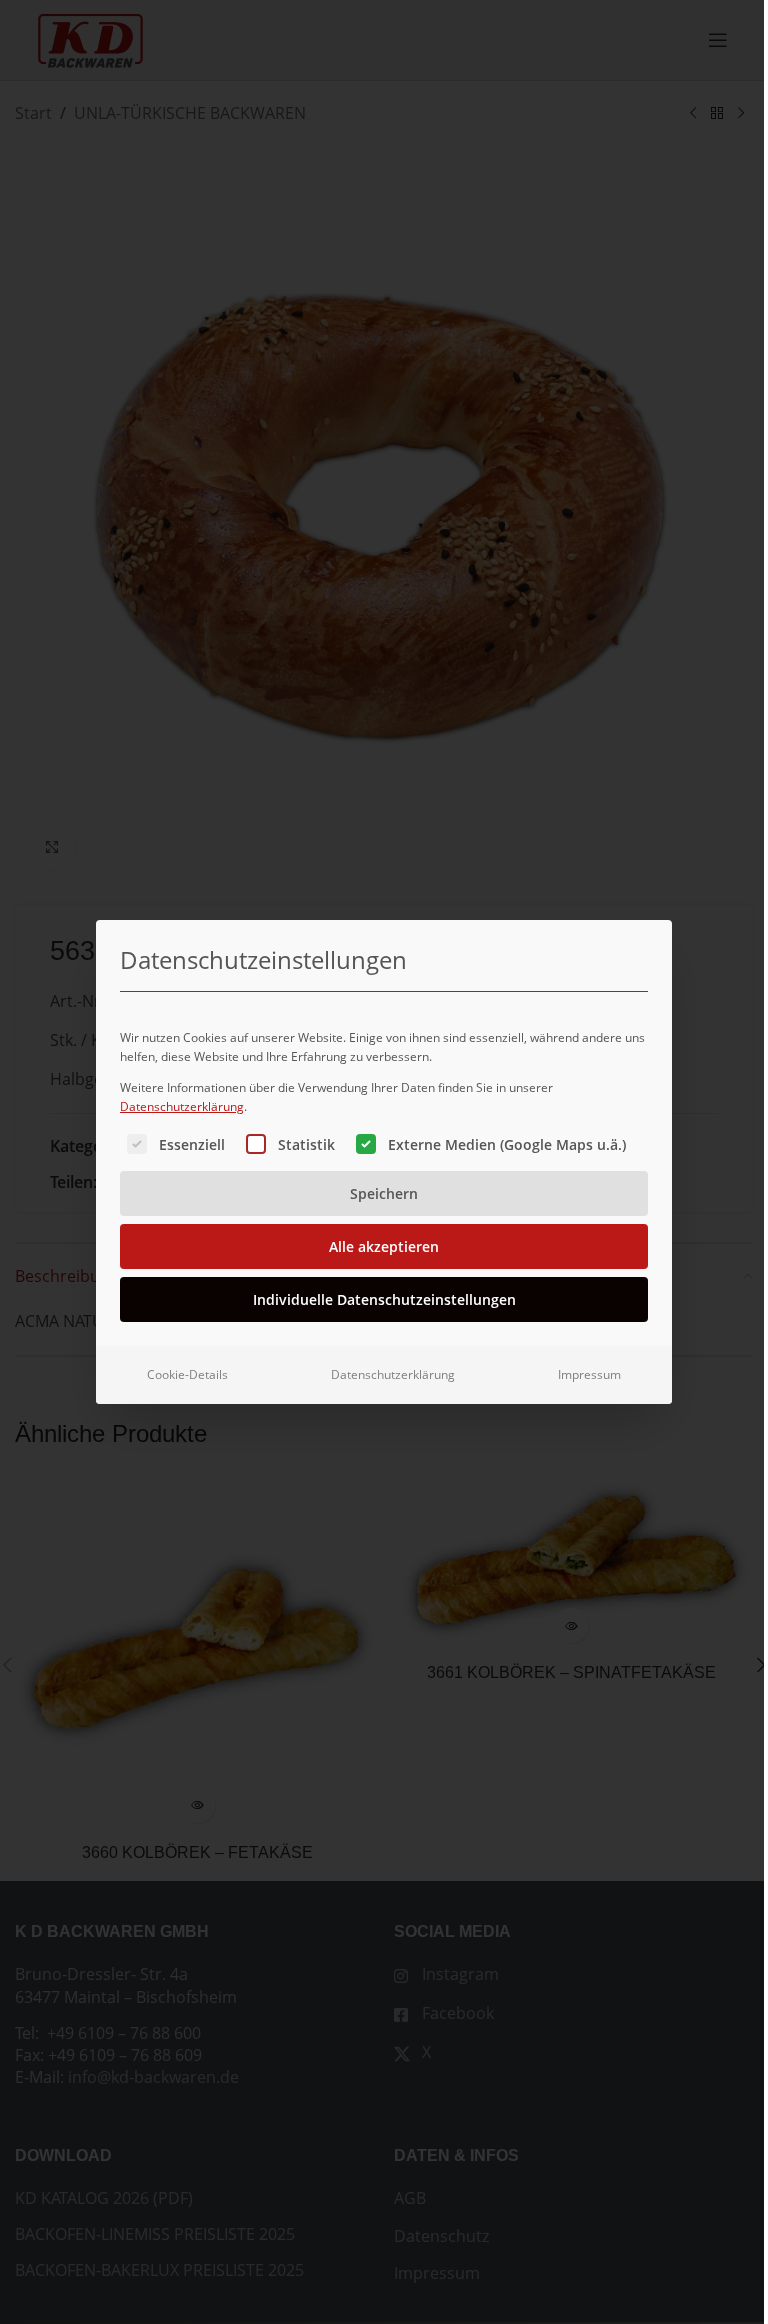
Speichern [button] (384, 1193)
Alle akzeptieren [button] (384, 1246)
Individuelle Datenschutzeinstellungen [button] (384, 1299)
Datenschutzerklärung (182, 1106)
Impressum (589, 1374)
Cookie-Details (187, 1374)
